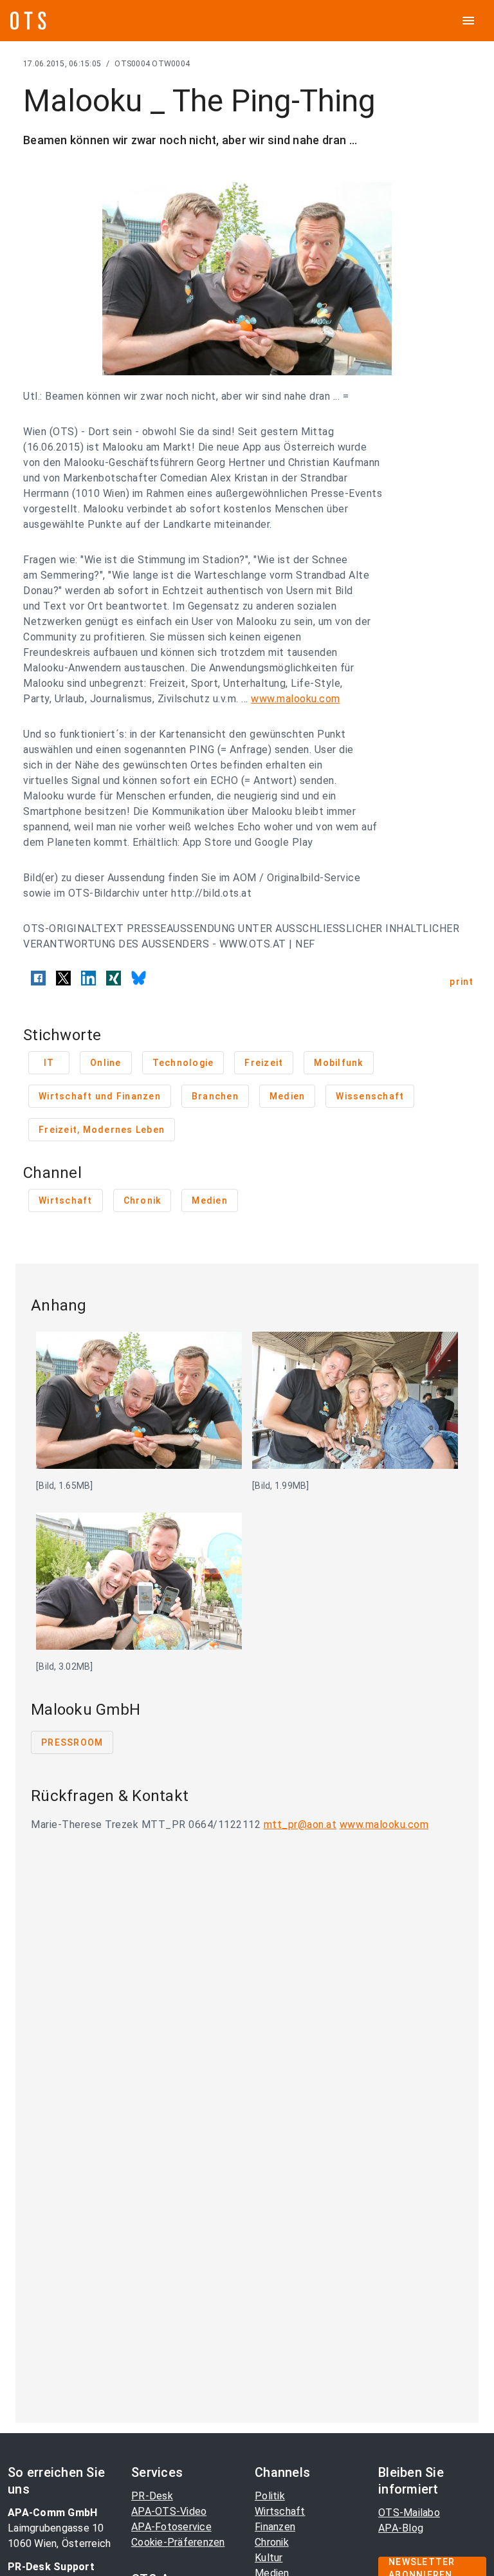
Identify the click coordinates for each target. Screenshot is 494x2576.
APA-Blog (401, 2528)
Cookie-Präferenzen (178, 2542)
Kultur (269, 2558)
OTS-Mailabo (409, 2513)
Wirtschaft (280, 2511)
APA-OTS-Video (169, 2511)
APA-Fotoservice (171, 2527)
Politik (270, 2496)
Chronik (272, 2542)
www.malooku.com (296, 699)
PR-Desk (152, 2496)
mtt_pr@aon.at (300, 1825)
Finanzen (275, 2527)
